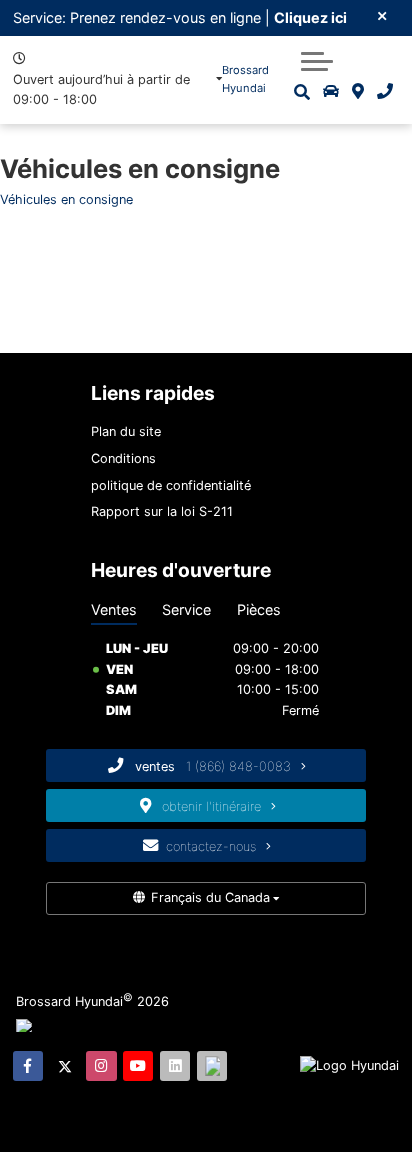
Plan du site (126, 431)
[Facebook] (28, 1066)
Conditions (123, 458)
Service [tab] (186, 609)
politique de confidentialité (171, 485)
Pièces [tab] (259, 609)
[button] (317, 61)
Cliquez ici (310, 17)
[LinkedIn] (175, 1066)
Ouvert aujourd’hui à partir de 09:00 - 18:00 (101, 89)
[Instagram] (101, 1066)
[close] (383, 15)
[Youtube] (138, 1066)
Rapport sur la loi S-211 (162, 511)
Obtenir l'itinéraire (213, 806)
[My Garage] (331, 92)
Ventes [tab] (114, 609)
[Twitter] (65, 1066)
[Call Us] (384, 92)
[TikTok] (212, 1066)
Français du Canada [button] (210, 897)
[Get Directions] (358, 92)
